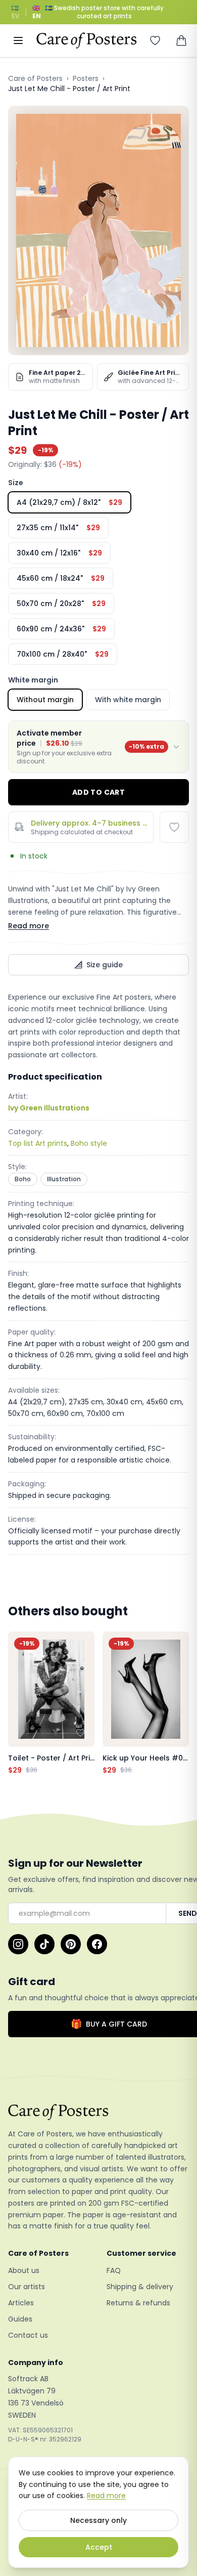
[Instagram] (18, 1944)
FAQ (114, 2270)
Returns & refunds (138, 2303)
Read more (29, 926)
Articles (21, 2303)
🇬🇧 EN (37, 12)
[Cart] (181, 40)
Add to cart (98, 792)
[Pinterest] (71, 1944)
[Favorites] (155, 40)
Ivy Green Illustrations (49, 1108)
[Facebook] (97, 1944)
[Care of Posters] (98, 2112)
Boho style (89, 1143)
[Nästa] (179, 1703)
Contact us (28, 2335)
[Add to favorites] (174, 827)
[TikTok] (44, 1944)
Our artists (27, 2287)
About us (24, 2270)
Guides (20, 2319)
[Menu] (18, 40)
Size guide (105, 965)
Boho (23, 1179)
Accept (99, 2547)
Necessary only (98, 2520)
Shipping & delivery (140, 2287)
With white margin (128, 700)
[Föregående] (18, 1703)
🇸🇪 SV (15, 12)
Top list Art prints (38, 1143)
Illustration (64, 1179)
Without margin (45, 700)
